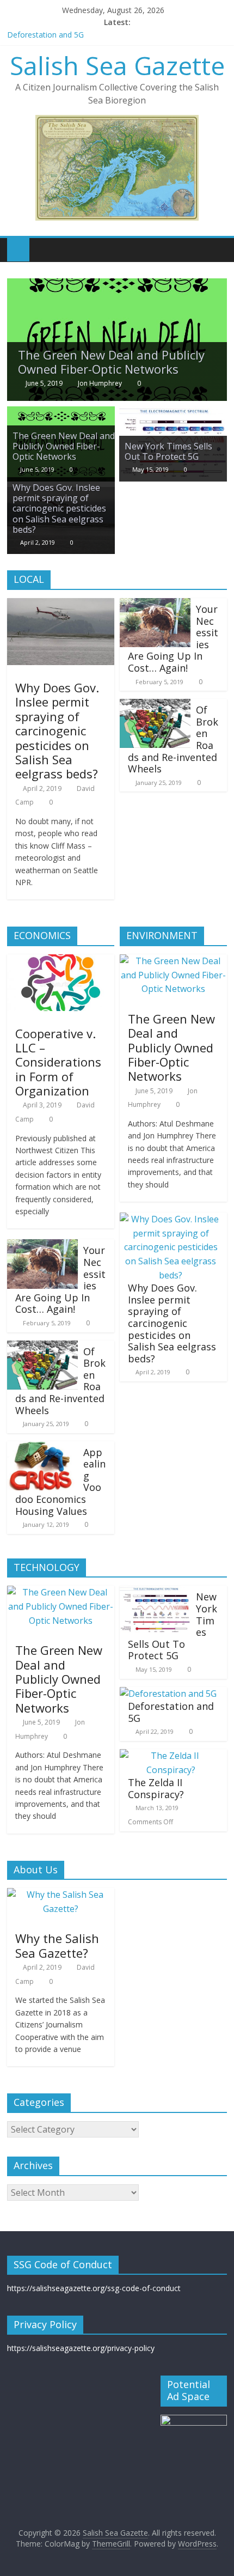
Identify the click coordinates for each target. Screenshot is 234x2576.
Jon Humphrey (100, 383)
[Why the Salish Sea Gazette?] (61, 1895)
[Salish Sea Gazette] (18, 249)
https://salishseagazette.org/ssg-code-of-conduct (94, 2288)
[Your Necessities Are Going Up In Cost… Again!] (155, 605)
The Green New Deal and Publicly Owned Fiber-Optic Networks (111, 362)
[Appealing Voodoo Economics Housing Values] (42, 1448)
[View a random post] (216, 249)
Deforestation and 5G (45, 35)
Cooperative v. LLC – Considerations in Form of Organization (58, 1062)
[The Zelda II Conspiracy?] (171, 1756)
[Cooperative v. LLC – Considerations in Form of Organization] (61, 961)
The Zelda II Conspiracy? (156, 1788)
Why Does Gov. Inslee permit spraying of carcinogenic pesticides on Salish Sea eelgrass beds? (59, 508)
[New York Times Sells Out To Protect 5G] (173, 413)
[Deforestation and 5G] (168, 1694)
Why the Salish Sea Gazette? (57, 1945)
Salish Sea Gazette (117, 65)
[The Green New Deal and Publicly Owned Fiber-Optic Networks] (117, 285)
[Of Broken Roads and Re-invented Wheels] (155, 705)
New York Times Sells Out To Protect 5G (168, 451)
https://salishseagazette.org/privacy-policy (81, 2348)
